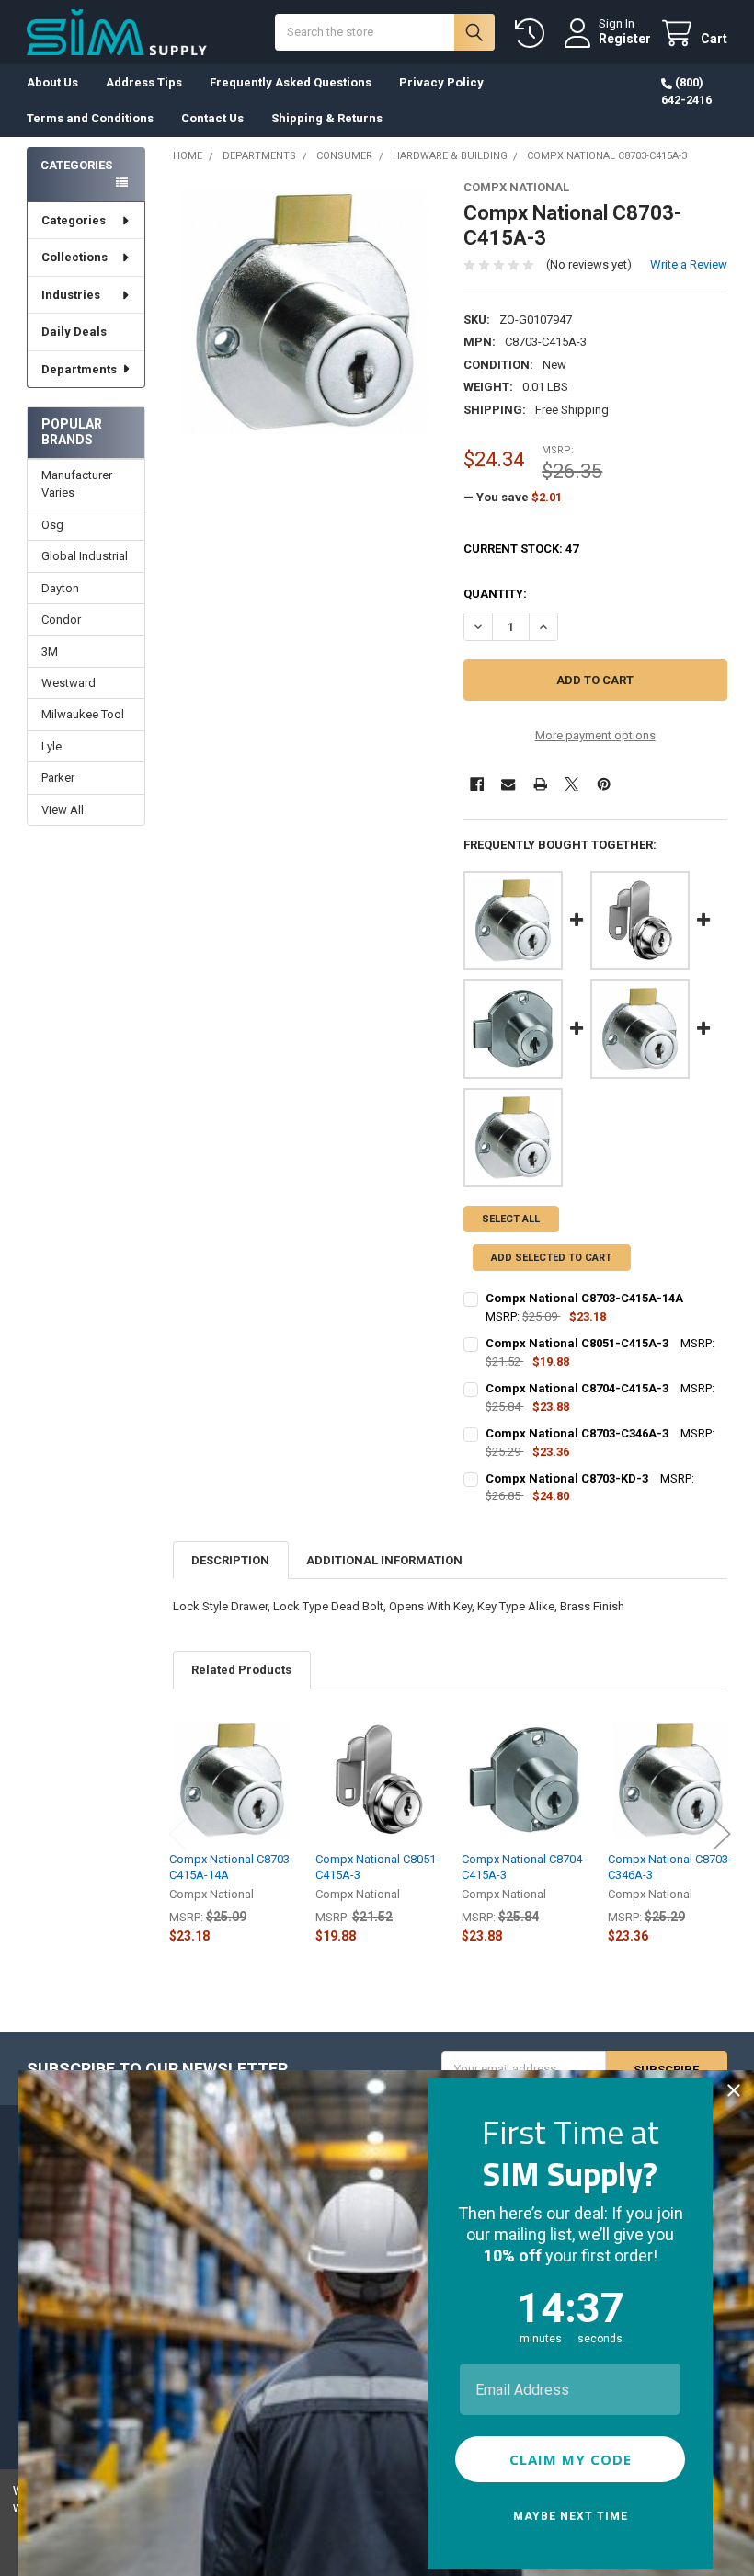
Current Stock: (521, 549)
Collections (74, 257)
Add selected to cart (551, 1258)
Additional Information (384, 1560)
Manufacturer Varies (77, 484)
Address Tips (144, 82)
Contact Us (212, 118)
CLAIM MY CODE (571, 2459)
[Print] (540, 784)
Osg (52, 525)
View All (63, 810)
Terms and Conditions (90, 118)
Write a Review (689, 264)
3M (50, 652)
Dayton (60, 588)
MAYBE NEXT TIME (571, 2516)
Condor (61, 619)
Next (722, 1834)
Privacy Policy (441, 82)
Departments (79, 369)
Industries (71, 295)
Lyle (51, 746)
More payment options (595, 735)
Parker (58, 778)
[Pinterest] (604, 784)
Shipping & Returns (327, 118)
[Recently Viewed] (533, 34)
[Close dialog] (734, 2090)
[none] (305, 312)
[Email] (508, 784)
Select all (511, 1219)
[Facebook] (477, 784)
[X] (571, 784)
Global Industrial (85, 556)
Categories (74, 220)
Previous (177, 1834)
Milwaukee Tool (83, 714)
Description (230, 1560)
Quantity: (495, 594)
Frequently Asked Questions (291, 82)
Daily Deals (74, 332)
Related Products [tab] (241, 1670)
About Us (52, 82)
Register (625, 39)
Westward (69, 683)
